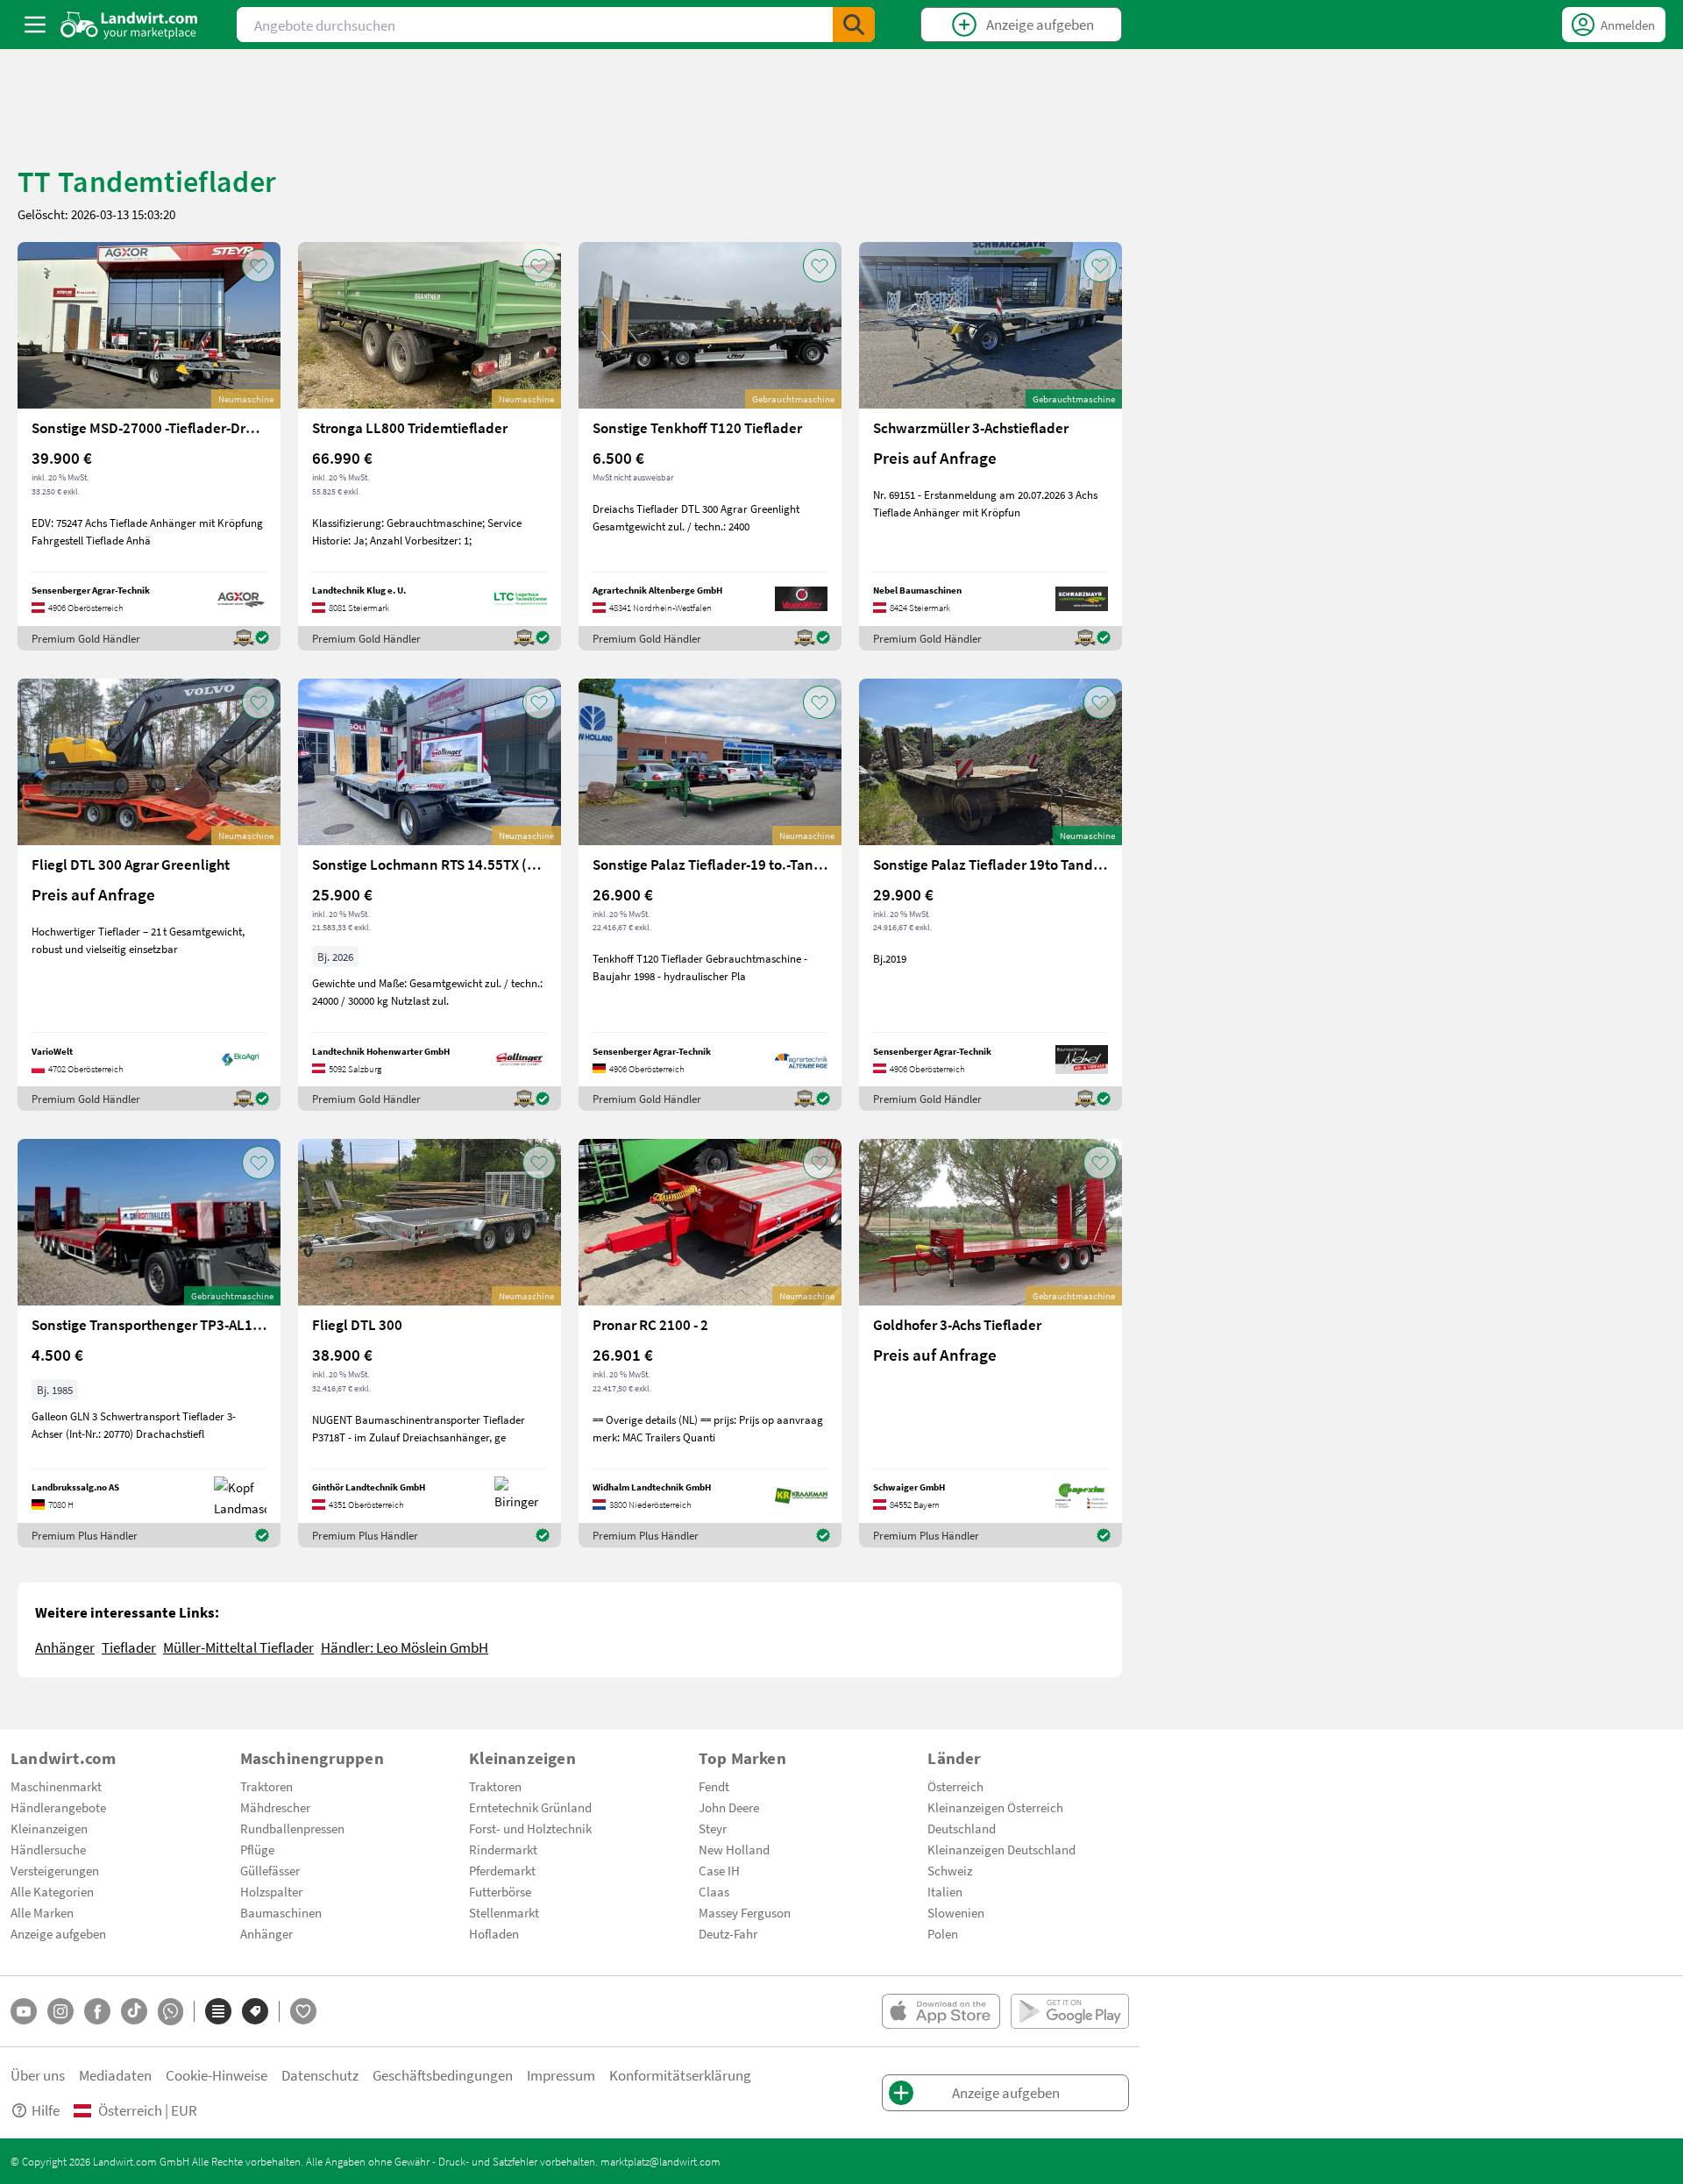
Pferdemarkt (502, 1870)
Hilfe (46, 2110)
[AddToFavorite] (259, 266)
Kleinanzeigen (49, 1828)
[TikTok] (134, 2011)
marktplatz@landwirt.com (660, 2161)
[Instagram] (60, 2011)
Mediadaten (115, 2075)
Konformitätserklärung (680, 2075)
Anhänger (65, 1647)
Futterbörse (500, 1891)
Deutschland (962, 1828)
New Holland (734, 1849)
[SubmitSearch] (854, 25)
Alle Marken (42, 1912)
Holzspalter (271, 1891)
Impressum (561, 2075)
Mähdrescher (275, 1807)
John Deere (729, 1807)
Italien (945, 1891)
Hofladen (494, 1933)
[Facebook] (97, 2011)
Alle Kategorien (52, 1891)
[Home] (129, 25)
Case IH (719, 1870)
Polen (943, 1933)
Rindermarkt (503, 1849)
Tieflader (129, 1647)
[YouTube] (24, 2011)
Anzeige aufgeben (58, 1933)
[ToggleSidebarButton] (35, 25)
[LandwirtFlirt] (303, 2011)
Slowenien (956, 1912)
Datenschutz (320, 2075)
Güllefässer (270, 1870)
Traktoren (266, 1786)
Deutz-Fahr (728, 1933)
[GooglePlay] (1070, 2011)
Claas (714, 1891)
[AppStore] (941, 2011)
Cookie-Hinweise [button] (217, 2075)
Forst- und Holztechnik (530, 1828)
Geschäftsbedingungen (443, 2075)
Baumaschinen (281, 1912)
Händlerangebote (58, 1807)
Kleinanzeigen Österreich (995, 1807)
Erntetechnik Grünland (530, 1807)
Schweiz (950, 1870)
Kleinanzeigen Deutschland (1001, 1849)
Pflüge (257, 1849)
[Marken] (255, 2011)
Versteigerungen (55, 1870)
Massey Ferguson (745, 1912)
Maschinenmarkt (56, 1786)
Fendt (714, 1786)
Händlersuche (48, 1849)
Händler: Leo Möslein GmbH (405, 1647)
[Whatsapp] (170, 2012)
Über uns (38, 2075)
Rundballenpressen (292, 1828)
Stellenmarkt (504, 1912)
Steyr (713, 1828)
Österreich (955, 1786)
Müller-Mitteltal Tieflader (238, 1647)
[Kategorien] (218, 2011)
